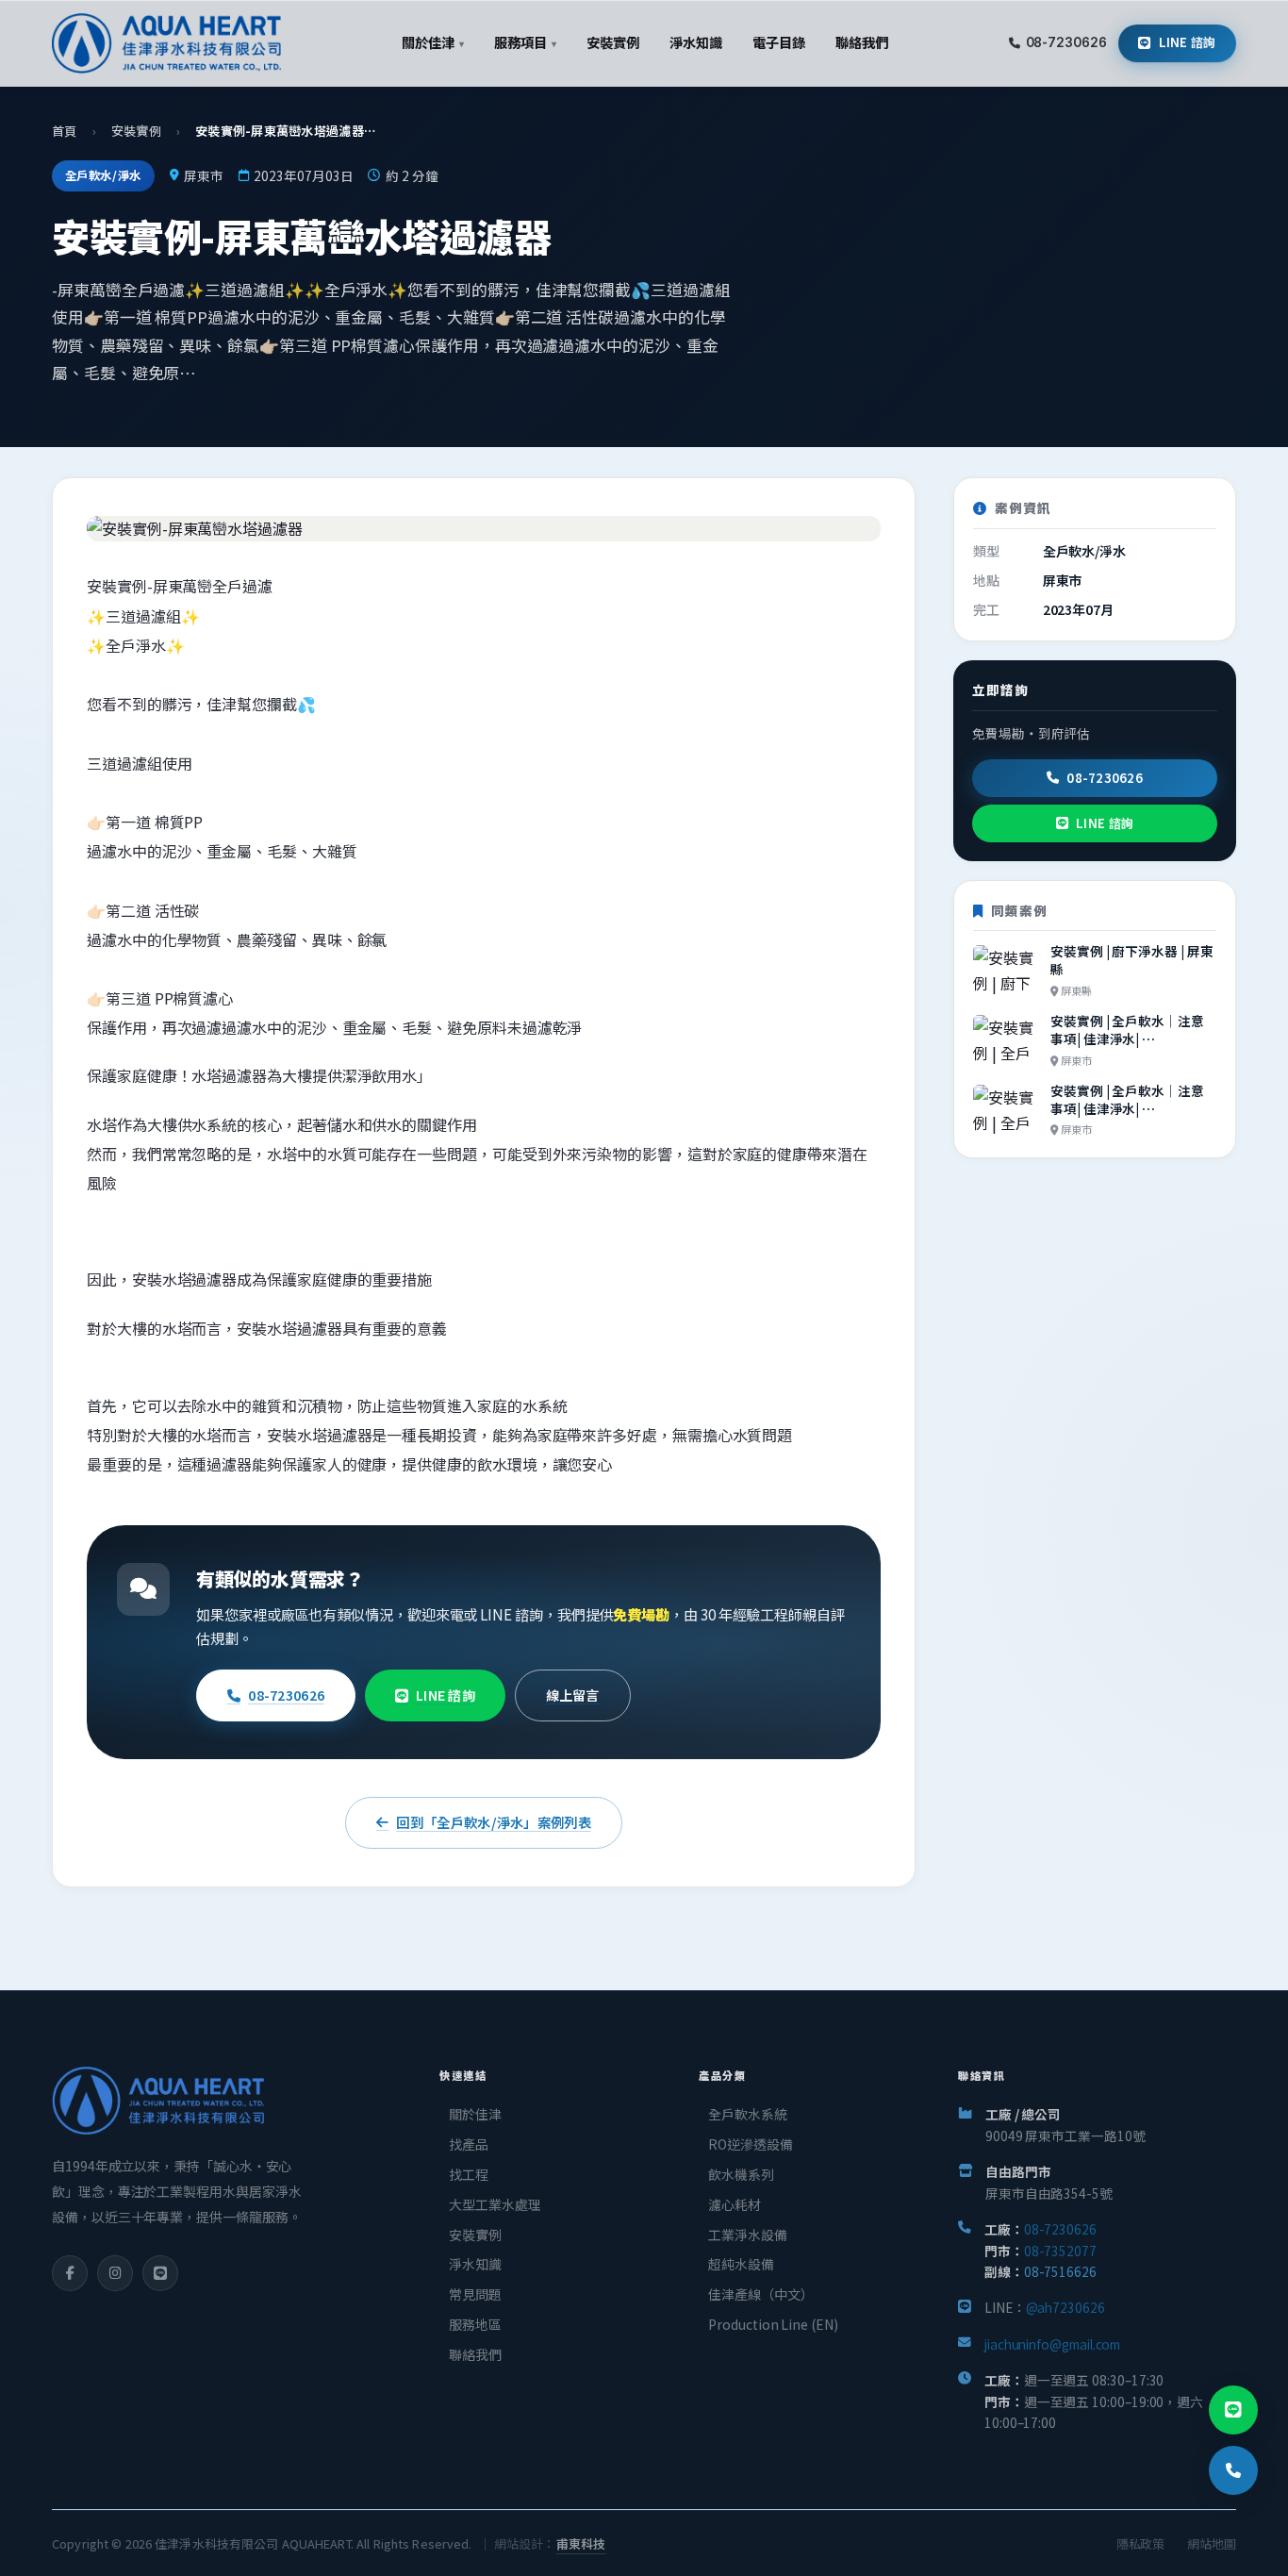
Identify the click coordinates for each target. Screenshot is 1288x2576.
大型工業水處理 (495, 2204)
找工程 (469, 2174)
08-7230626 (1066, 42)
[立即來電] (1233, 2470)
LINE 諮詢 (1188, 42)
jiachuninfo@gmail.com (1052, 2344)
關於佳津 (475, 2114)
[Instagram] (115, 2273)
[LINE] (160, 2273)
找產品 (469, 2144)
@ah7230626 (1065, 2307)
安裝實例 (136, 131)
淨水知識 (475, 2264)
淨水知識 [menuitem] (696, 42)
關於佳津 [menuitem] (432, 42)
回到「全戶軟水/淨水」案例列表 (493, 1822)
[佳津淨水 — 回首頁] (166, 43)
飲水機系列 (741, 2174)
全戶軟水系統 (748, 2114)
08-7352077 (1060, 2251)
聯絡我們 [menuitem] (862, 42)
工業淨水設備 (748, 2235)
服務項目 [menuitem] (525, 42)
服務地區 (475, 2324)
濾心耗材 (735, 2204)
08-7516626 (1060, 2271)
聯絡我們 (475, 2354)
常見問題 (475, 2294)
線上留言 (573, 1695)
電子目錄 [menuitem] (779, 42)
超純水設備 (741, 2264)
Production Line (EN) (773, 2324)
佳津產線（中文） (760, 2294)
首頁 (65, 131)
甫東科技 (581, 2543)
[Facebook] (70, 2273)
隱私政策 (1141, 2543)
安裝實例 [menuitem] (613, 42)
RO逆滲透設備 (750, 2144)
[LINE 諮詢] (1233, 2410)
